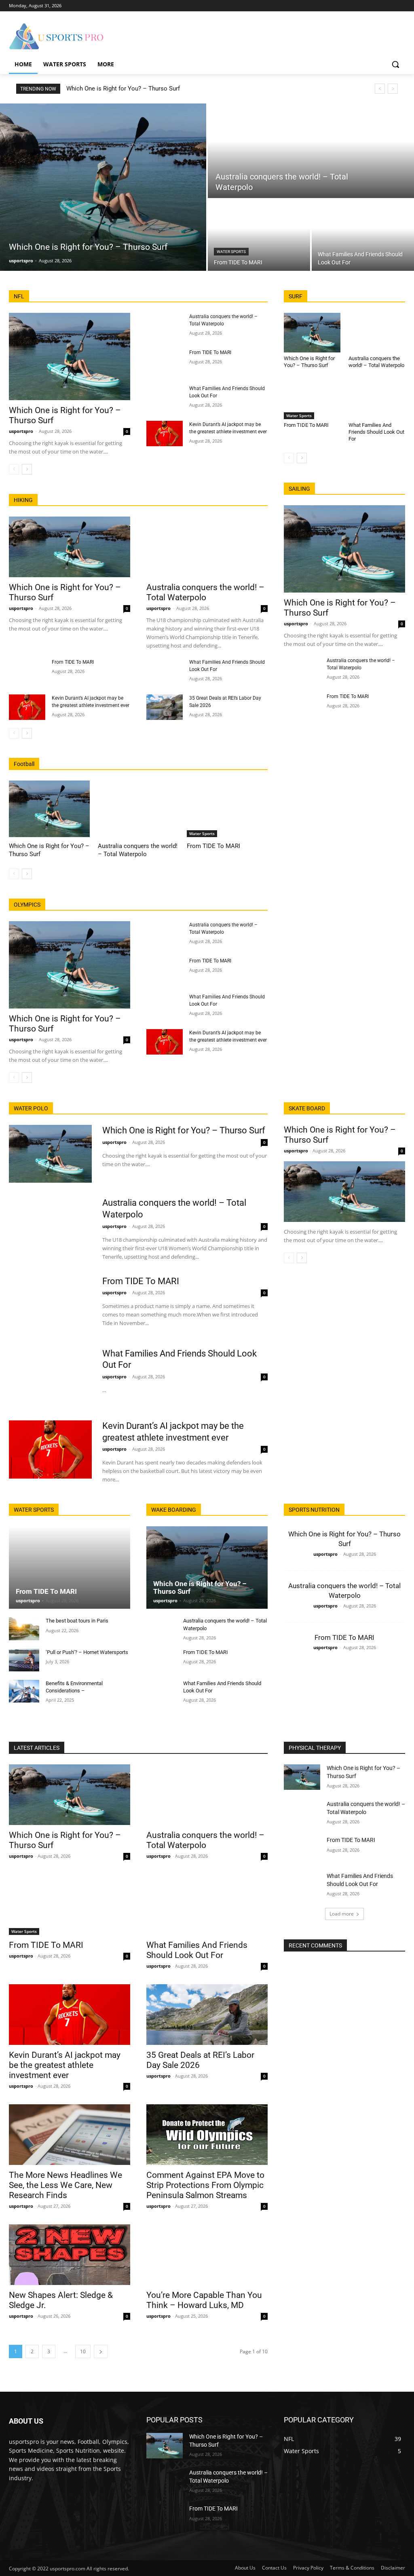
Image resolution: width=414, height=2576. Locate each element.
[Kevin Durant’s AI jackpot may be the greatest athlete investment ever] (165, 434)
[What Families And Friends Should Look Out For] (363, 235)
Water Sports (231, 252)
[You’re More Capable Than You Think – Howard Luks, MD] (207, 2255)
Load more (342, 1914)
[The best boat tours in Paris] (24, 1629)
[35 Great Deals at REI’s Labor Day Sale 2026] (165, 707)
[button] (395, 64)
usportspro (21, 431)
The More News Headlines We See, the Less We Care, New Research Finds (65, 2185)
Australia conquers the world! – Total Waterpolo (205, 592)
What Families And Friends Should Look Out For (376, 432)
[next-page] (27, 469)
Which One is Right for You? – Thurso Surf (123, 89)
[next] (393, 89)
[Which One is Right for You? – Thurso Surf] (103, 187)
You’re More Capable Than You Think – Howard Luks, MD (204, 2300)
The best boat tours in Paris (77, 1621)
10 (83, 2351)
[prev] (380, 89)
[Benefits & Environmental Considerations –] (24, 1691)
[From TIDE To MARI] (259, 235)
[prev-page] (14, 469)
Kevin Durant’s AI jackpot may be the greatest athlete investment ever (65, 2065)
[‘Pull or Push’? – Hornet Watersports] (24, 1660)
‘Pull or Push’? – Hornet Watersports (87, 1652)
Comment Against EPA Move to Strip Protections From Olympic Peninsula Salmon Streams (205, 2185)
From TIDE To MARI (210, 352)
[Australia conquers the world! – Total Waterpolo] (311, 151)
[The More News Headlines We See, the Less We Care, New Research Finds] (70, 2135)
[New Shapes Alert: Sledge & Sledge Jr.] (70, 2255)
